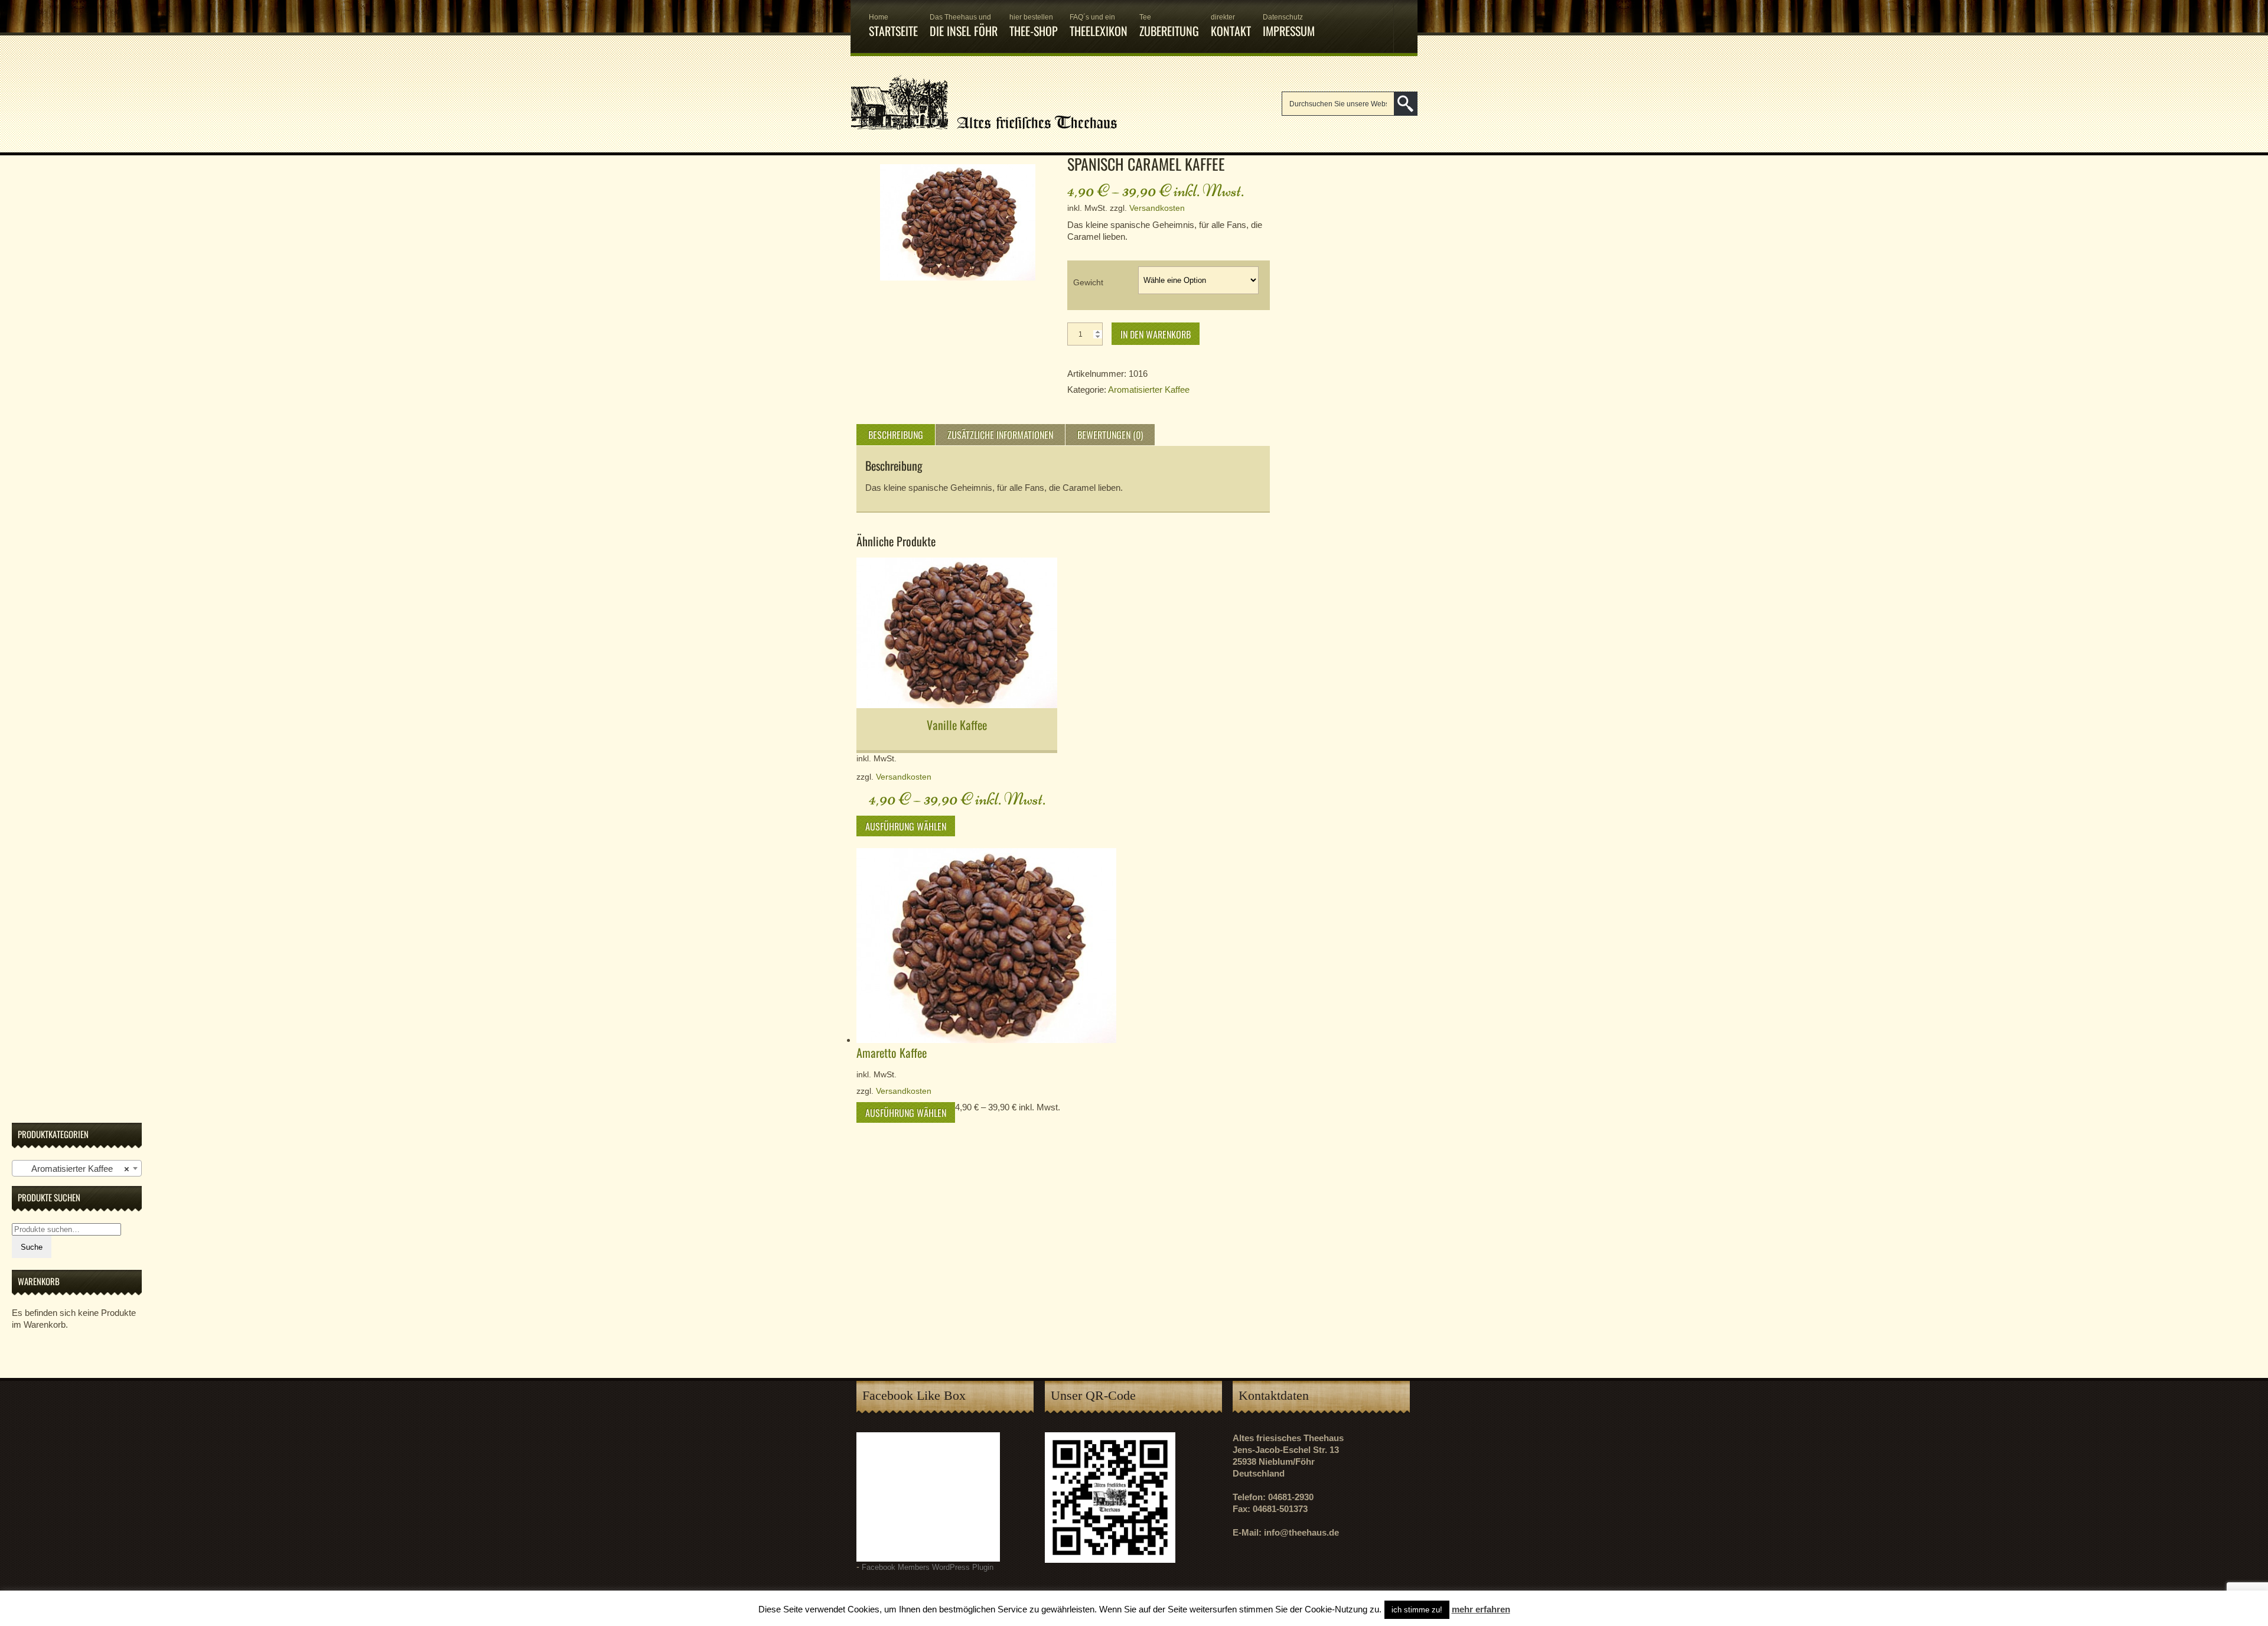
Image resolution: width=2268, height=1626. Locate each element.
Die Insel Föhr (964, 26)
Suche (32, 1247)
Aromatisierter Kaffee (1149, 390)
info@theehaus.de (1301, 1532)
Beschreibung (896, 435)
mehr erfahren (1481, 1609)
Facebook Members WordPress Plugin (928, 1568)
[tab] (896, 435)
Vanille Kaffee (957, 725)
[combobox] (77, 1168)
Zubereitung (1169, 26)
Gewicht (1088, 282)
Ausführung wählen (906, 826)
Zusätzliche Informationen (1000, 435)
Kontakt (1231, 26)
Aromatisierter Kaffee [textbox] (73, 1169)
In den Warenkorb (1156, 334)
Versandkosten (1157, 208)
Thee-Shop (1034, 26)
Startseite (893, 26)
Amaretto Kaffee (892, 1052)
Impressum (1289, 26)
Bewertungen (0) (1110, 435)
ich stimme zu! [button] (1417, 1610)
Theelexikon (1099, 26)
